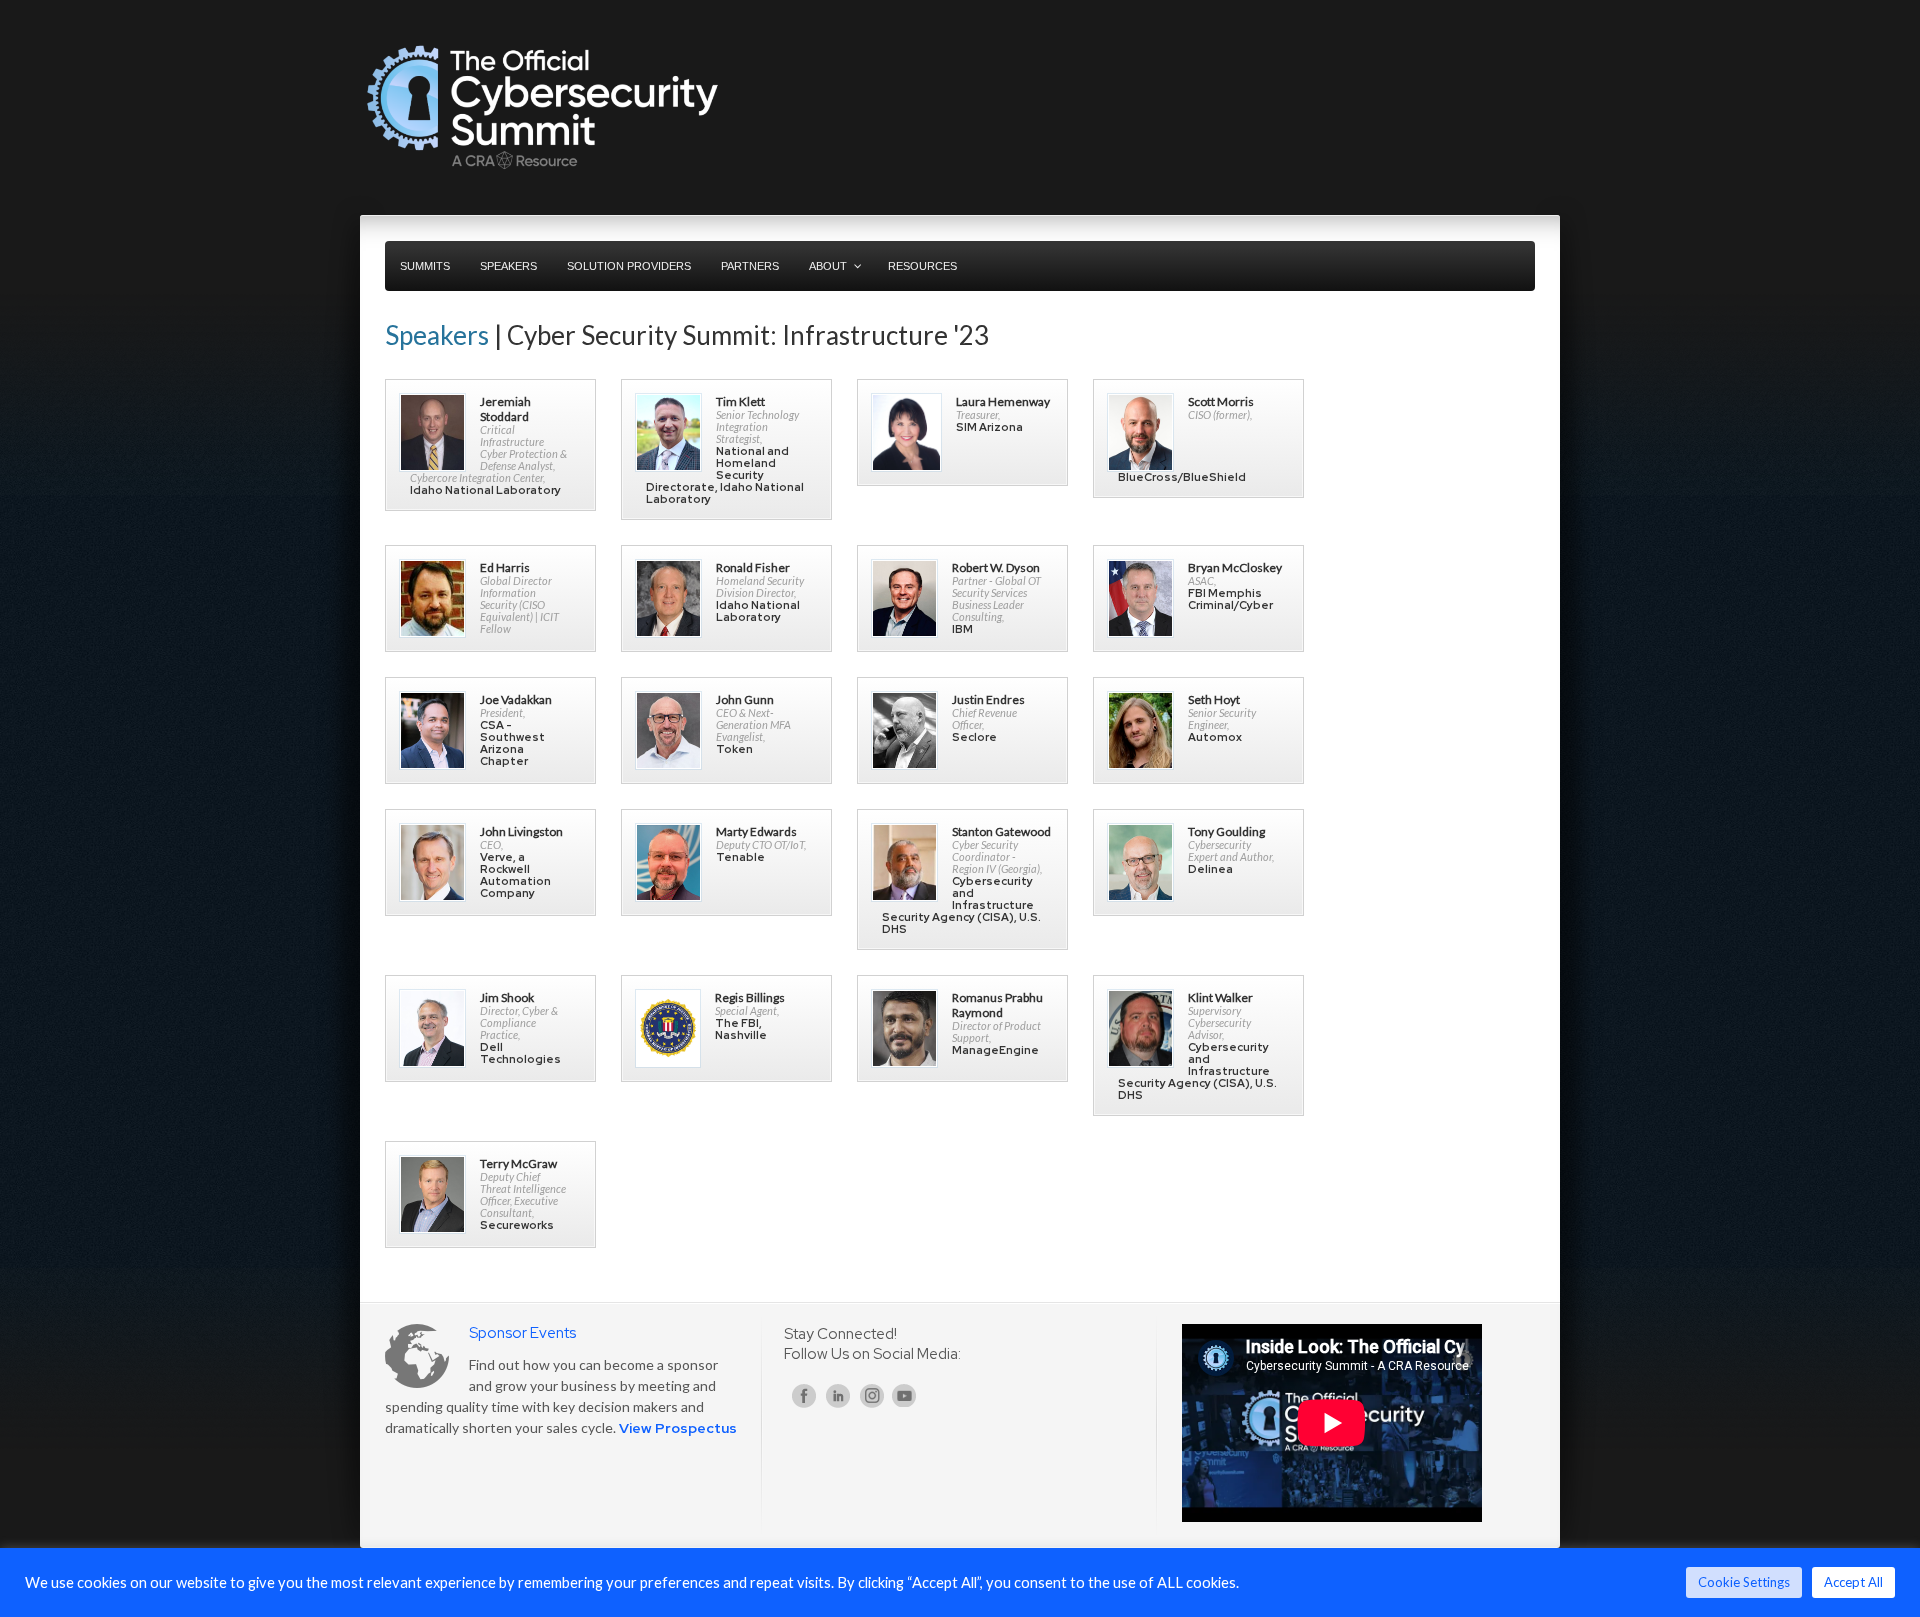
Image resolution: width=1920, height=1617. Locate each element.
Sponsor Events (522, 1333)
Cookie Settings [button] (1744, 1582)
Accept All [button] (1853, 1582)
